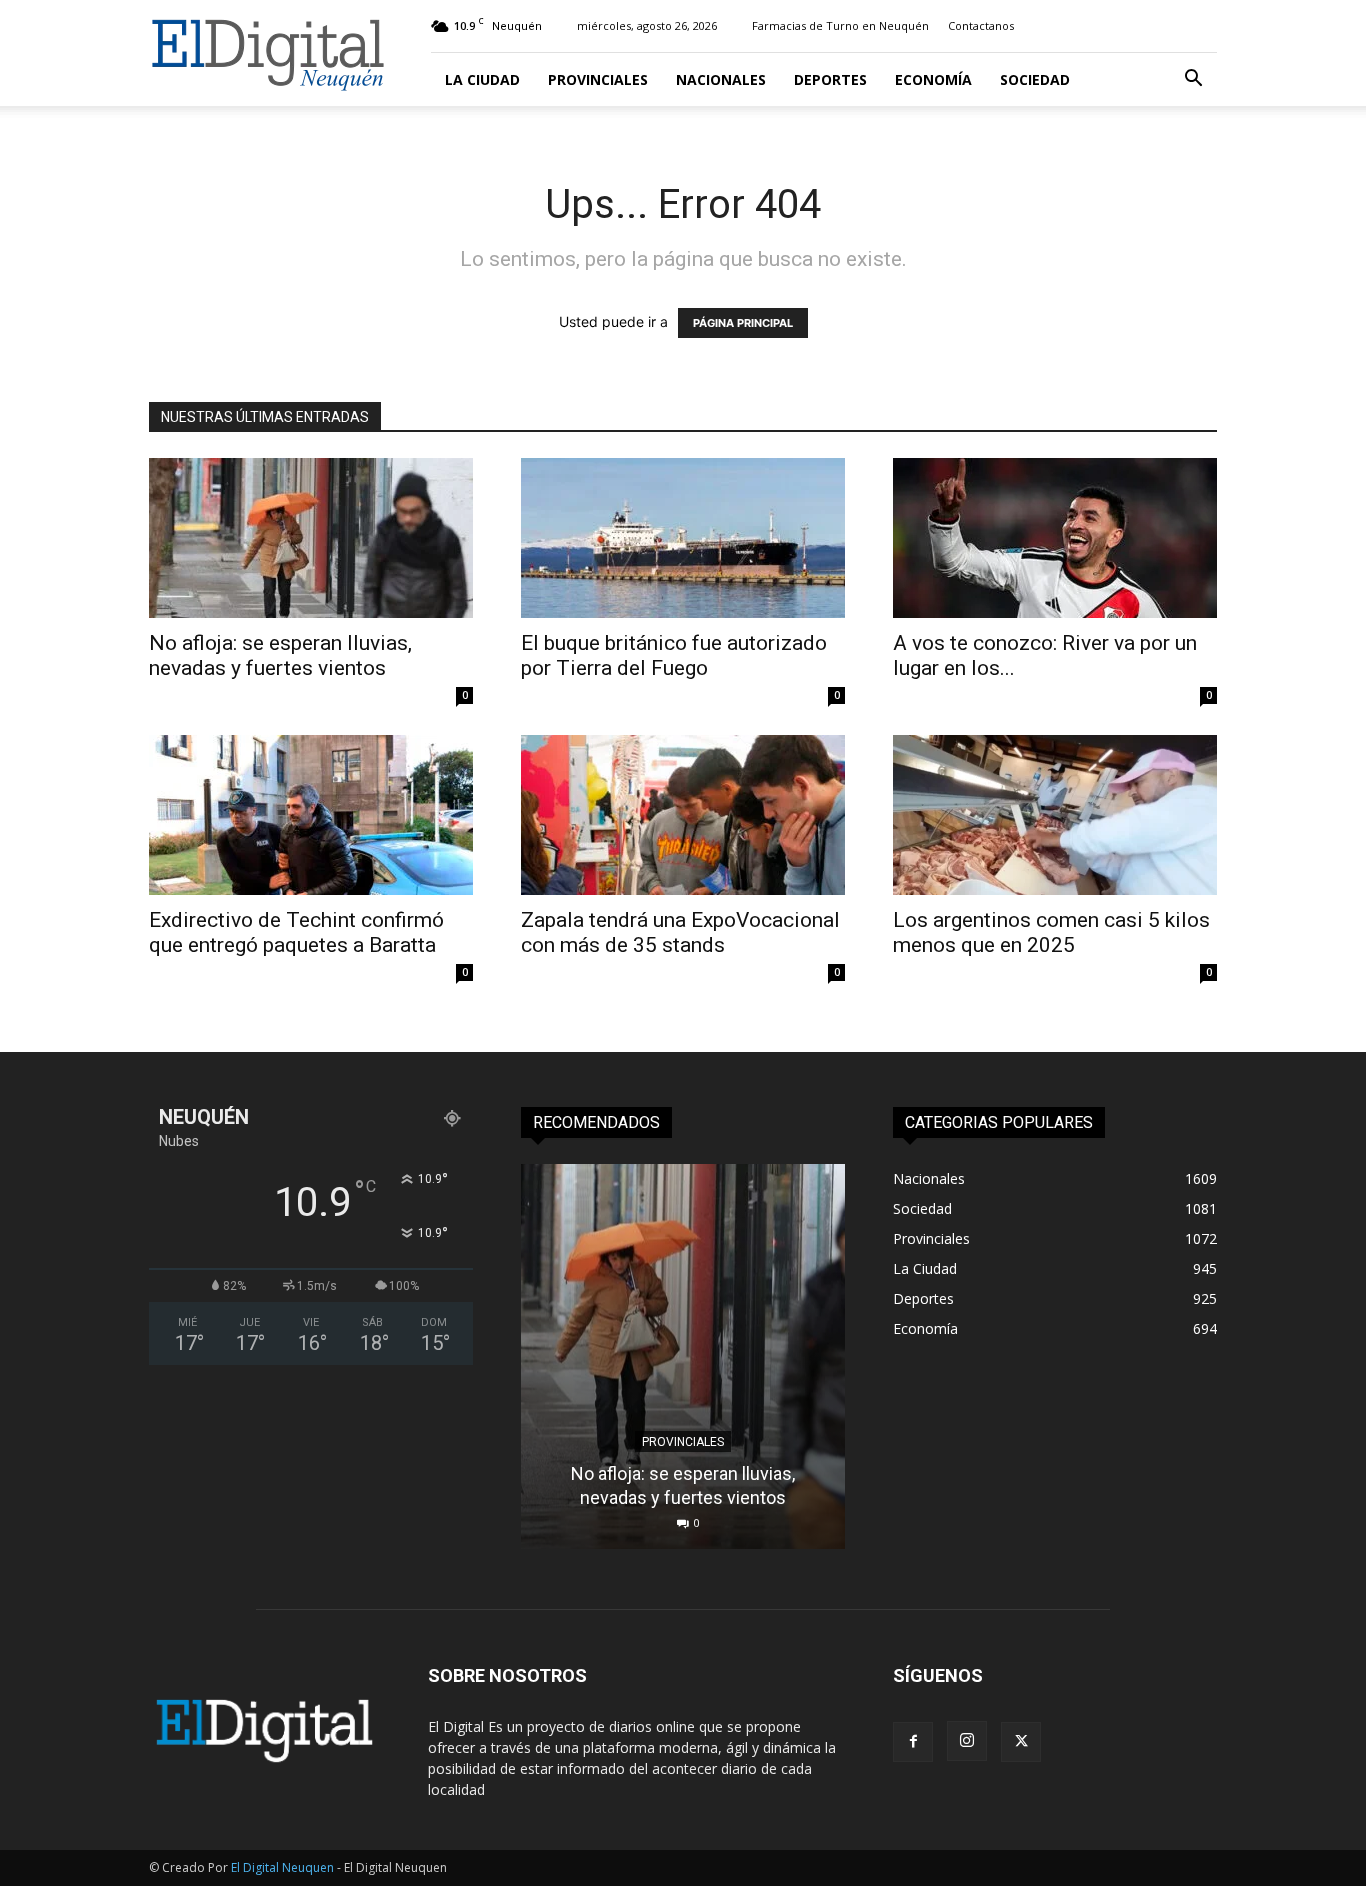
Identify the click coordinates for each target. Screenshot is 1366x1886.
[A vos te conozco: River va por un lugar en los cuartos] (1055, 538)
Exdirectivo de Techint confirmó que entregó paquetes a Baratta (296, 932)
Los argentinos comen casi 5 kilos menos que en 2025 (1051, 932)
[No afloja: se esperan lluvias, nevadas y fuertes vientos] (311, 538)
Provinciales (598, 79)
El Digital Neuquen (282, 1867)
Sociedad (1035, 79)
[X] (1021, 1742)
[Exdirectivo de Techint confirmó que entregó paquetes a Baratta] (311, 815)
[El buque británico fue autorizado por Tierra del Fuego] (683, 538)
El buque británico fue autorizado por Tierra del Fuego (674, 655)
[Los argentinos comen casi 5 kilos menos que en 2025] (1055, 815)
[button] (1193, 80)
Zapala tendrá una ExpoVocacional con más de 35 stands (680, 932)
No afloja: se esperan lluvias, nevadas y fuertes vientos (280, 655)
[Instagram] (967, 1741)
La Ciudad (482, 79)
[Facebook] (913, 1742)
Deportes (830, 79)
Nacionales (721, 79)
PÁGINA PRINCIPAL (743, 323)
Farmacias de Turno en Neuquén (840, 25)
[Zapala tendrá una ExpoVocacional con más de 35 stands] (683, 815)
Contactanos (981, 25)
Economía (933, 79)
